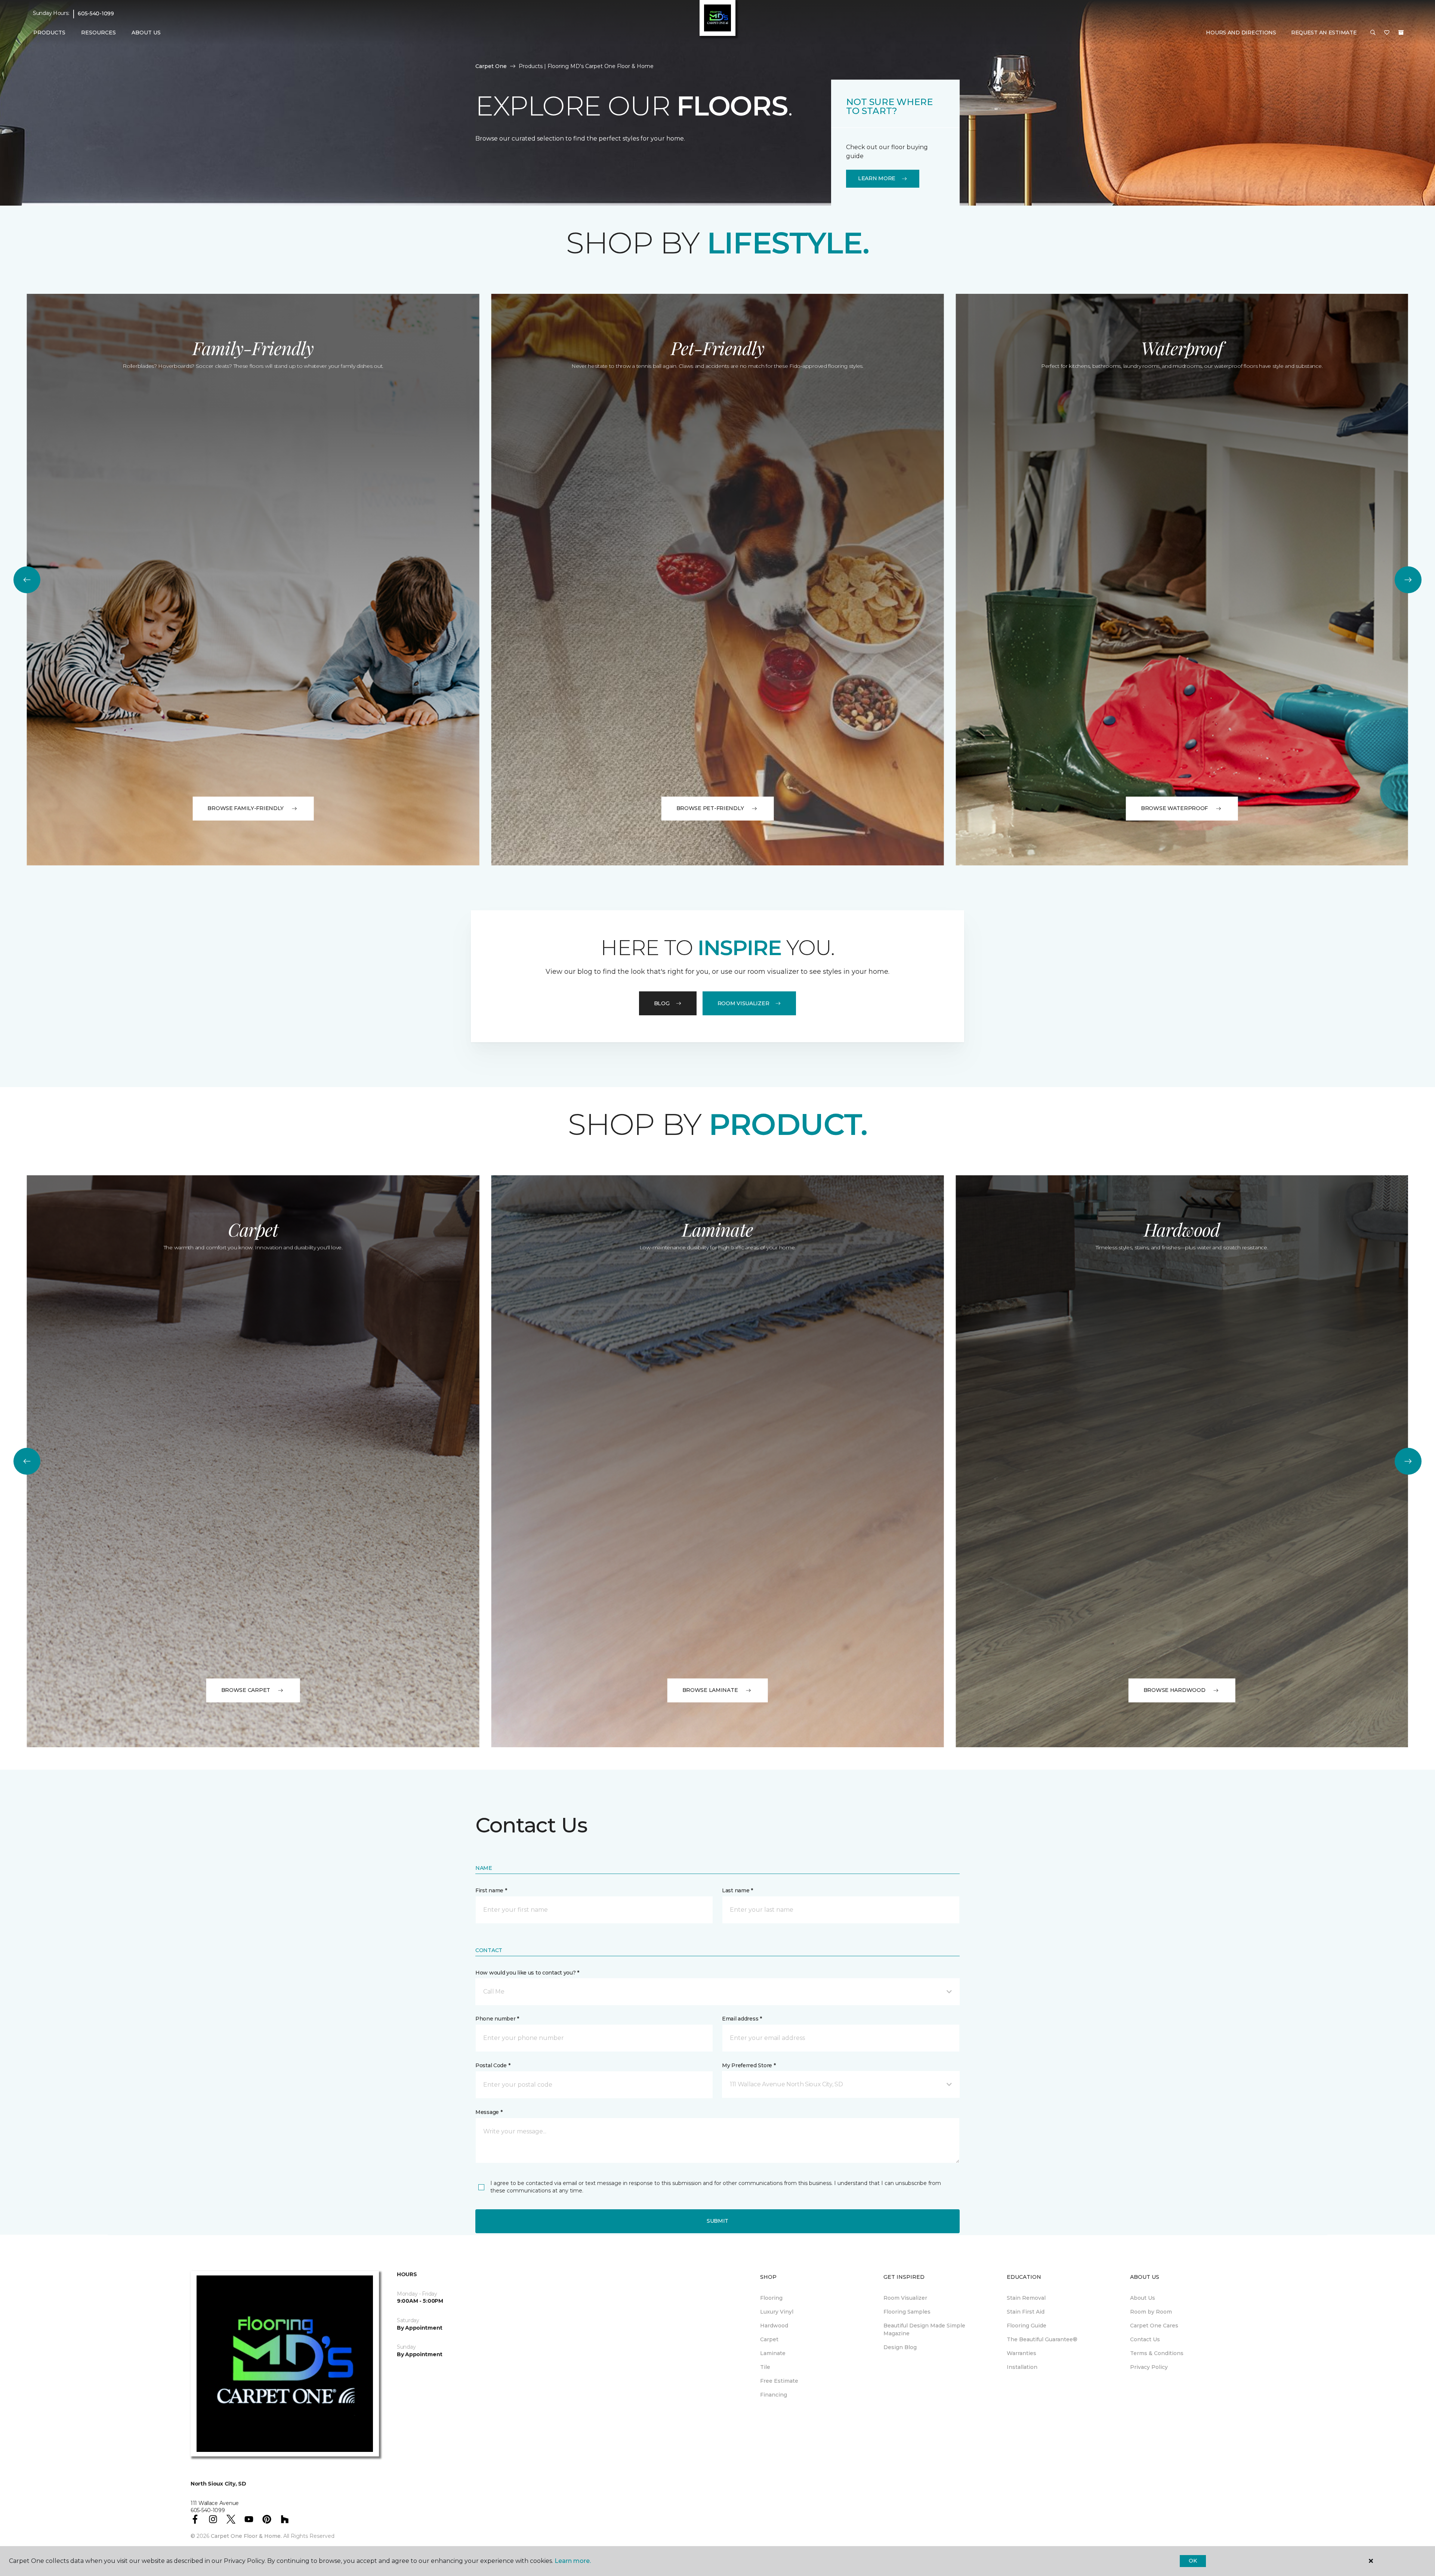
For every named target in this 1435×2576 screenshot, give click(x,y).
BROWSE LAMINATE (710, 1690)
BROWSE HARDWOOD (1175, 1690)
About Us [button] (146, 33)
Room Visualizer (743, 1003)
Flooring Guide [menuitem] (1027, 2326)
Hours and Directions (1241, 33)
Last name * (737, 1890)
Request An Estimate (1324, 33)
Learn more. (573, 2561)
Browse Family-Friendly (246, 808)
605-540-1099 (96, 13)
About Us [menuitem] (1143, 2298)
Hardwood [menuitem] (774, 2326)
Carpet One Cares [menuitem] (1154, 2326)
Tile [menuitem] (765, 2367)
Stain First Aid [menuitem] (1026, 2312)
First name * (491, 1890)
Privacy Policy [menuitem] (1149, 2367)
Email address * (742, 2019)
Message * (489, 2112)
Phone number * (497, 2019)
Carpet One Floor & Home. (246, 2536)
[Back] (27, 580)
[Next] (1408, 580)
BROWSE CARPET (246, 1690)
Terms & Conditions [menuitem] (1157, 2353)
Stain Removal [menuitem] (1026, 2298)
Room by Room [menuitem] (1151, 2312)
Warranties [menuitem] (1022, 2353)
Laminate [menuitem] (773, 2353)
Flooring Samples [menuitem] (907, 2312)
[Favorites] (1387, 33)
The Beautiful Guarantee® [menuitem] (1042, 2339)
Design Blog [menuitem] (900, 2347)
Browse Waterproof (1174, 808)
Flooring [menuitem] (771, 2298)
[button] (1373, 33)
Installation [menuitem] (1022, 2367)
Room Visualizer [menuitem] (905, 2298)
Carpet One (491, 66)
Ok (1193, 2561)
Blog (662, 1003)
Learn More (877, 178)
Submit (717, 2221)
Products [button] (49, 33)
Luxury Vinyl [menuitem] (777, 2312)
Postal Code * (493, 2065)
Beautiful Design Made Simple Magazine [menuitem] (924, 2329)
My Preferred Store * (749, 2065)
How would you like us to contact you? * (527, 1973)
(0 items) (1401, 33)
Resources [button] (98, 33)
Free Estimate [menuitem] (779, 2381)
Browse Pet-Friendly (710, 808)
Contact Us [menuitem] (1145, 2339)
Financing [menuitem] (774, 2395)
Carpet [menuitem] (769, 2339)
